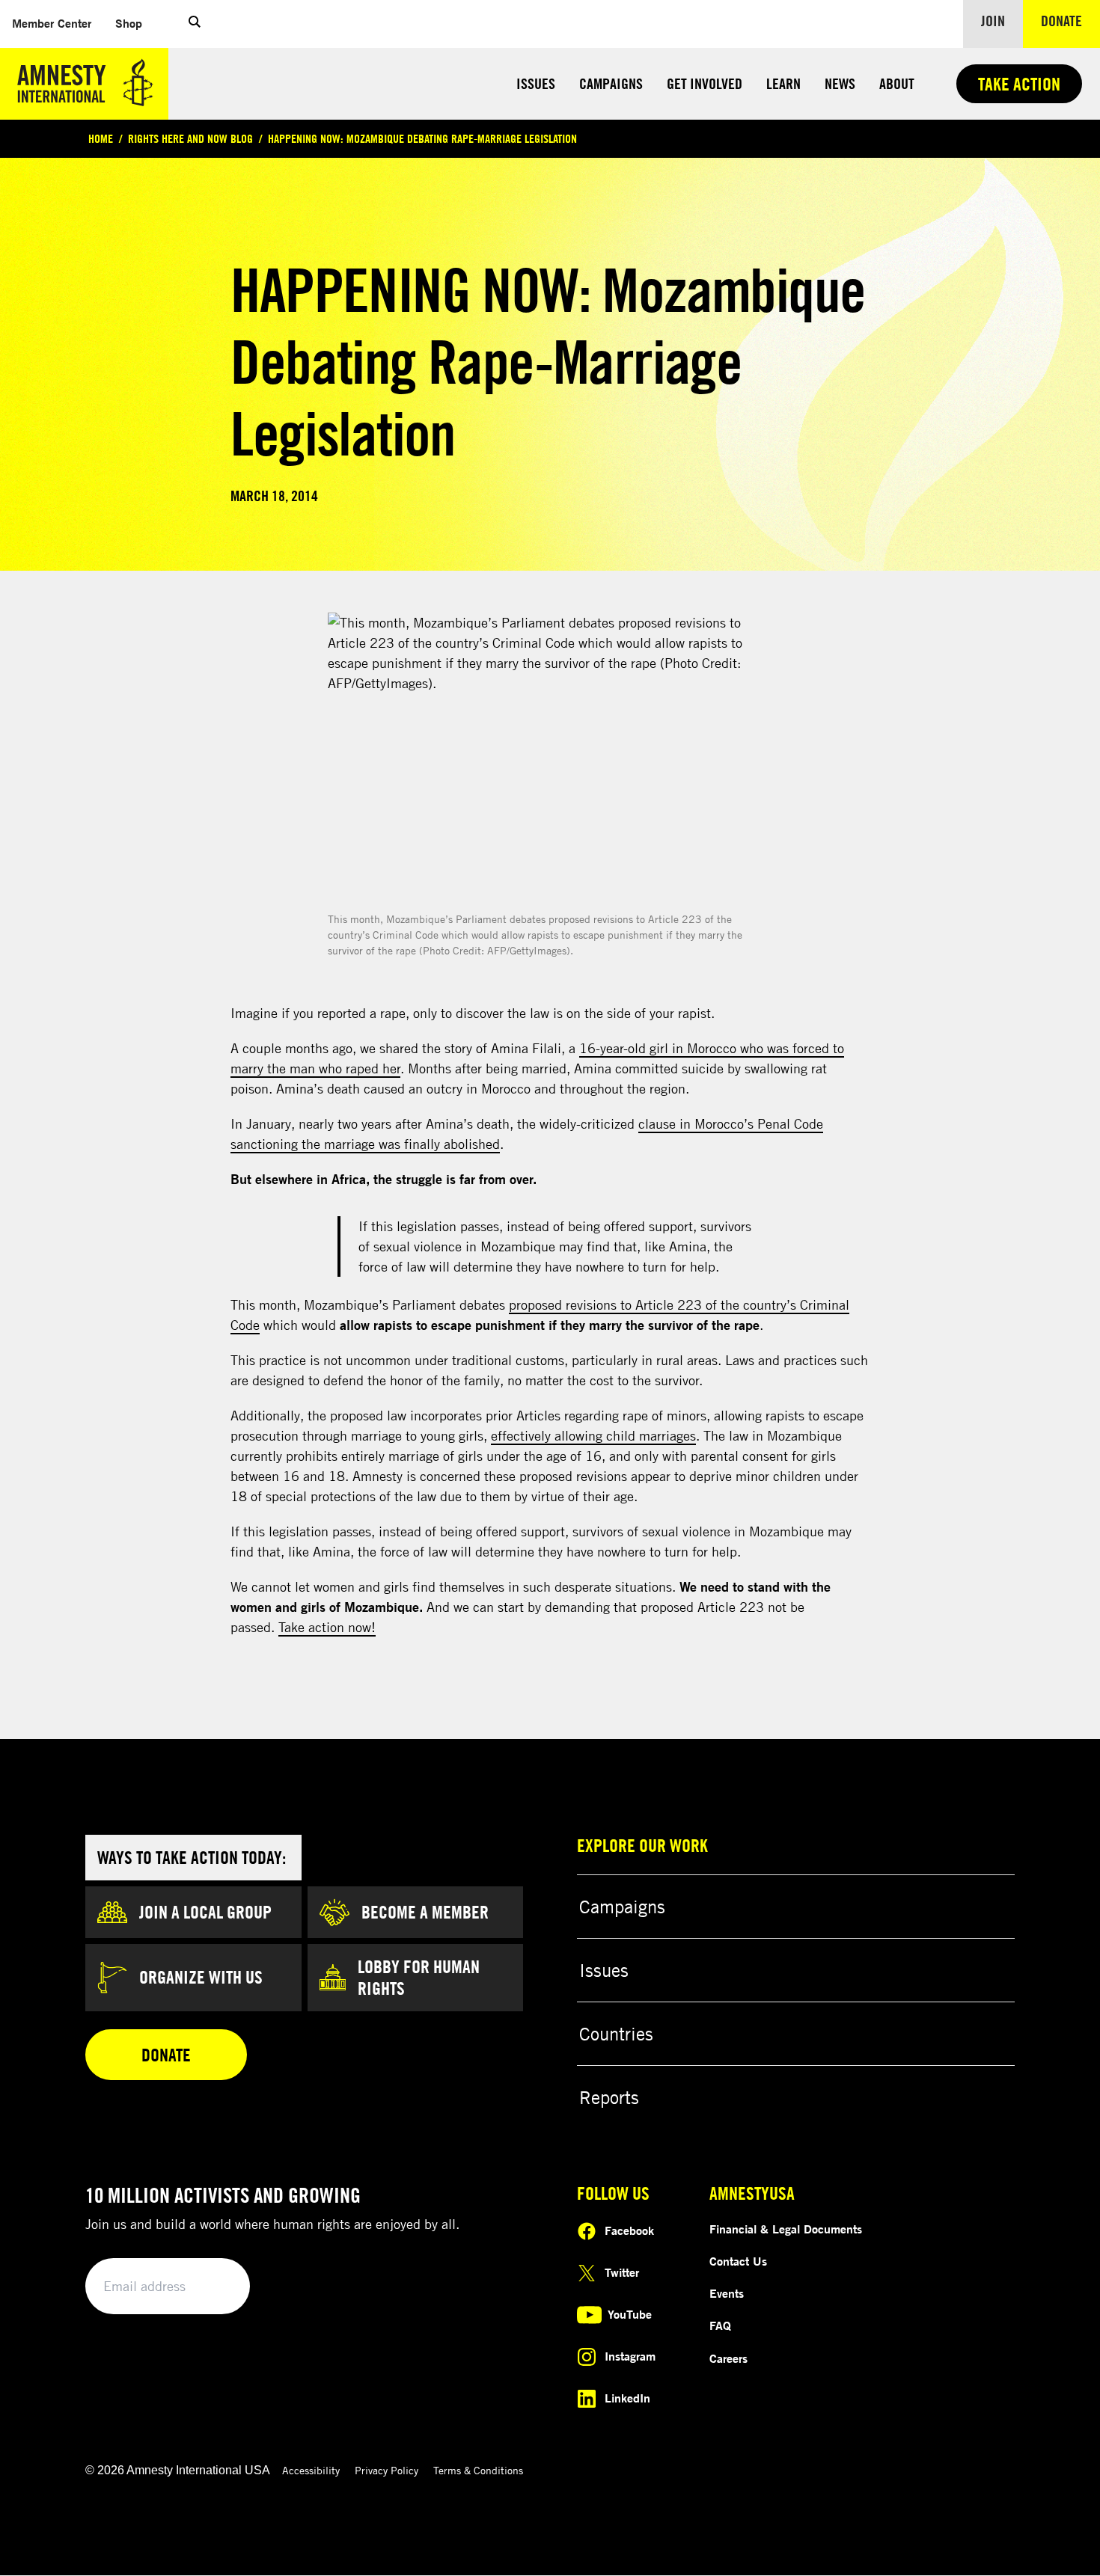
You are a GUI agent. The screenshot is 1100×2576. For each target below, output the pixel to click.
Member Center (58, 23)
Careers (728, 2358)
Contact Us (738, 2261)
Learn (783, 83)
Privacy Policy (386, 2470)
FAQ (720, 2325)
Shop (135, 23)
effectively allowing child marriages (593, 1435)
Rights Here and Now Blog (190, 138)
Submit (213, 2287)
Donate (1070, 20)
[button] (195, 24)
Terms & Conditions (478, 2470)
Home (101, 138)
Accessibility (311, 2470)
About (897, 83)
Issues (536, 83)
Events (727, 2293)
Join (993, 21)
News (840, 83)
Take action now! (327, 1627)
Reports (609, 2097)
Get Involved (705, 83)
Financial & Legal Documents (786, 2229)
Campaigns (611, 83)
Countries (616, 2034)
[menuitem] (52, 24)
